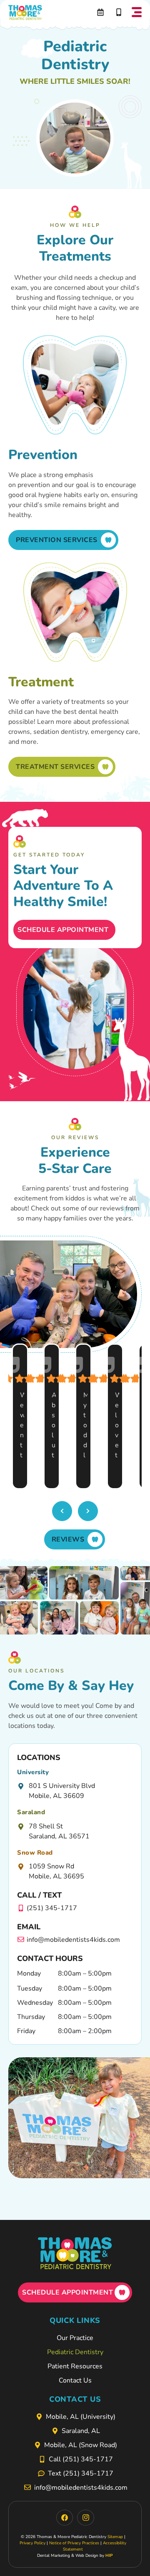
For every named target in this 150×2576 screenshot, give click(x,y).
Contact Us (75, 2380)
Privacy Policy (32, 2543)
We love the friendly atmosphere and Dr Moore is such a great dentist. (117, 1426)
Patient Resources (75, 2366)
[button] (137, 13)
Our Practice (75, 2338)
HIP (109, 2556)
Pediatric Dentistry (75, 2352)
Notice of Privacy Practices (74, 2543)
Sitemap (115, 2537)
